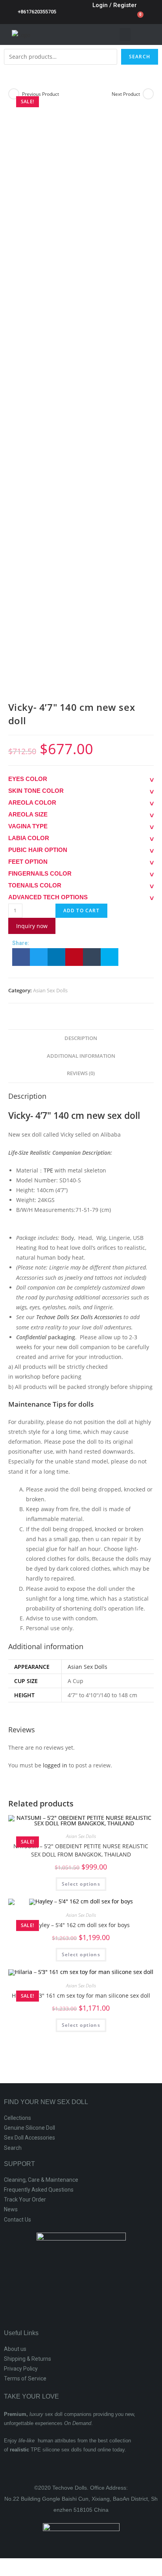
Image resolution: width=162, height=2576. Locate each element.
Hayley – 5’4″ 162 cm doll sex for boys (81, 1925)
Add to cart (81, 911)
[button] (125, 34)
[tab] (81, 1039)
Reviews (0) (81, 1073)
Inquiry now (32, 926)
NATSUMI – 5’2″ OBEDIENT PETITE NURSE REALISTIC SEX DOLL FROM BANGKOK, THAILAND (81, 1850)
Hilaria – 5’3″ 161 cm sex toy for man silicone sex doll (81, 1995)
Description (81, 1038)
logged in (55, 1765)
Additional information (81, 1056)
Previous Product (40, 94)
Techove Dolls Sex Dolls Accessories (79, 1317)
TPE (48, 1170)
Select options (81, 1884)
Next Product (126, 94)
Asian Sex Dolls (50, 990)
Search (140, 57)
